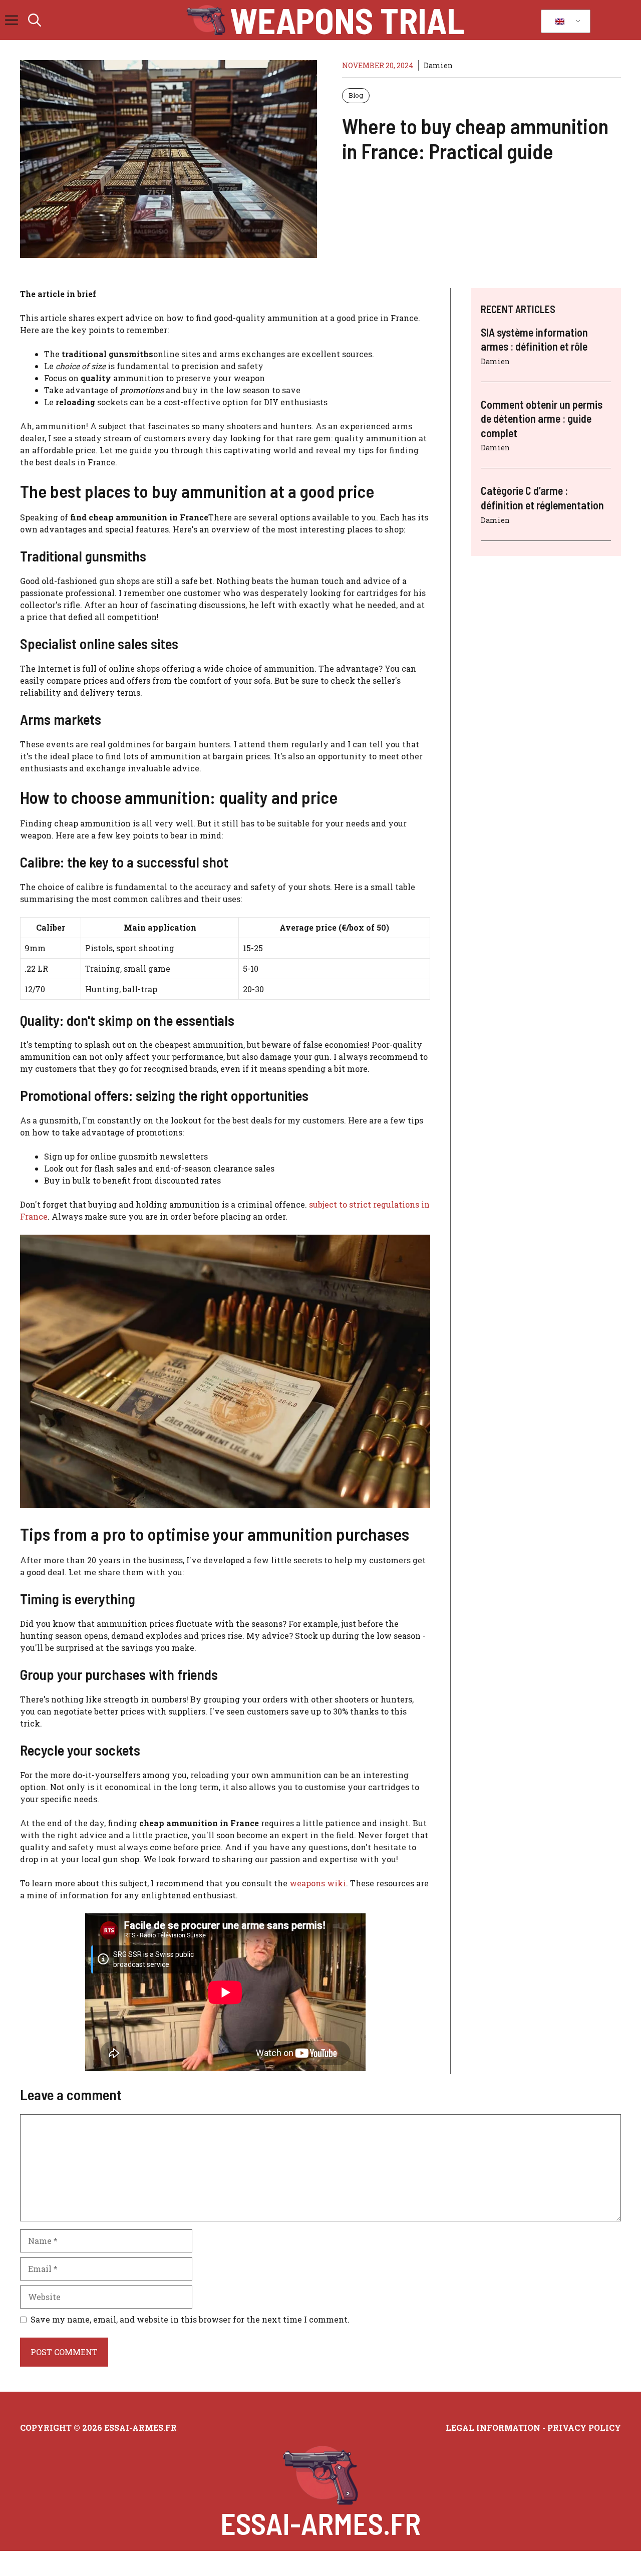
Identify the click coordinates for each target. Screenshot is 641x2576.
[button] (35, 20)
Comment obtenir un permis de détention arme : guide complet (542, 419)
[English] (564, 22)
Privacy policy (584, 2427)
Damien (438, 65)
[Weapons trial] (206, 20)
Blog (356, 95)
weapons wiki (318, 1883)
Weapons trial (347, 20)
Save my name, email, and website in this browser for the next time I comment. (190, 2319)
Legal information (493, 2427)
